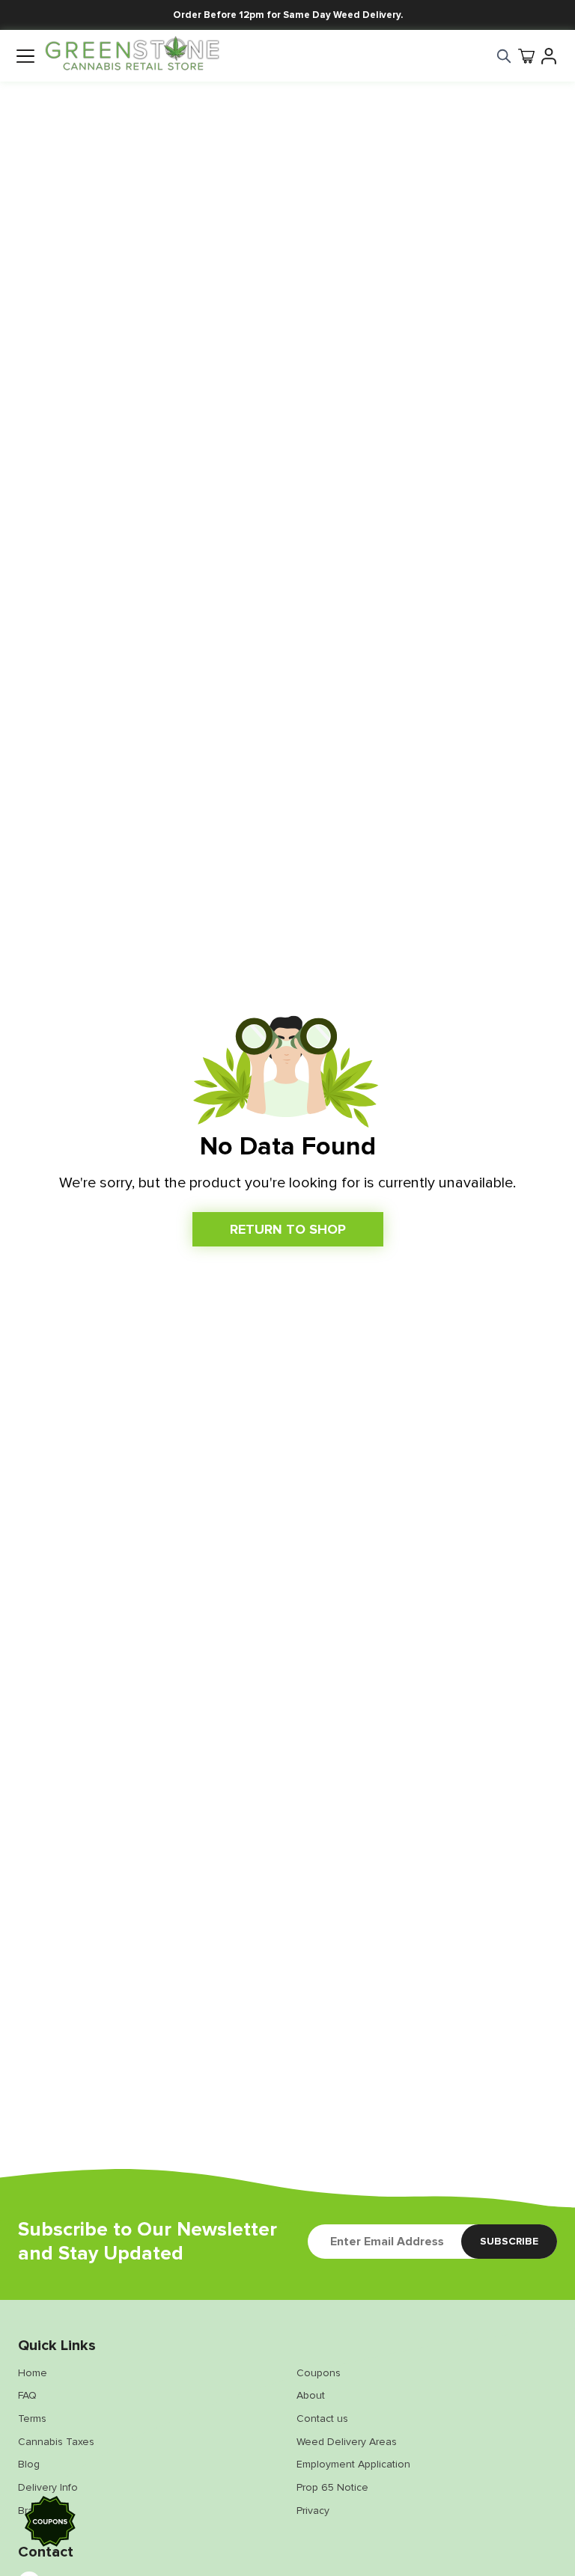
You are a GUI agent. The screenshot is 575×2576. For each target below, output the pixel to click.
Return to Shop (288, 1229)
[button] (51, 2524)
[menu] (25, 56)
